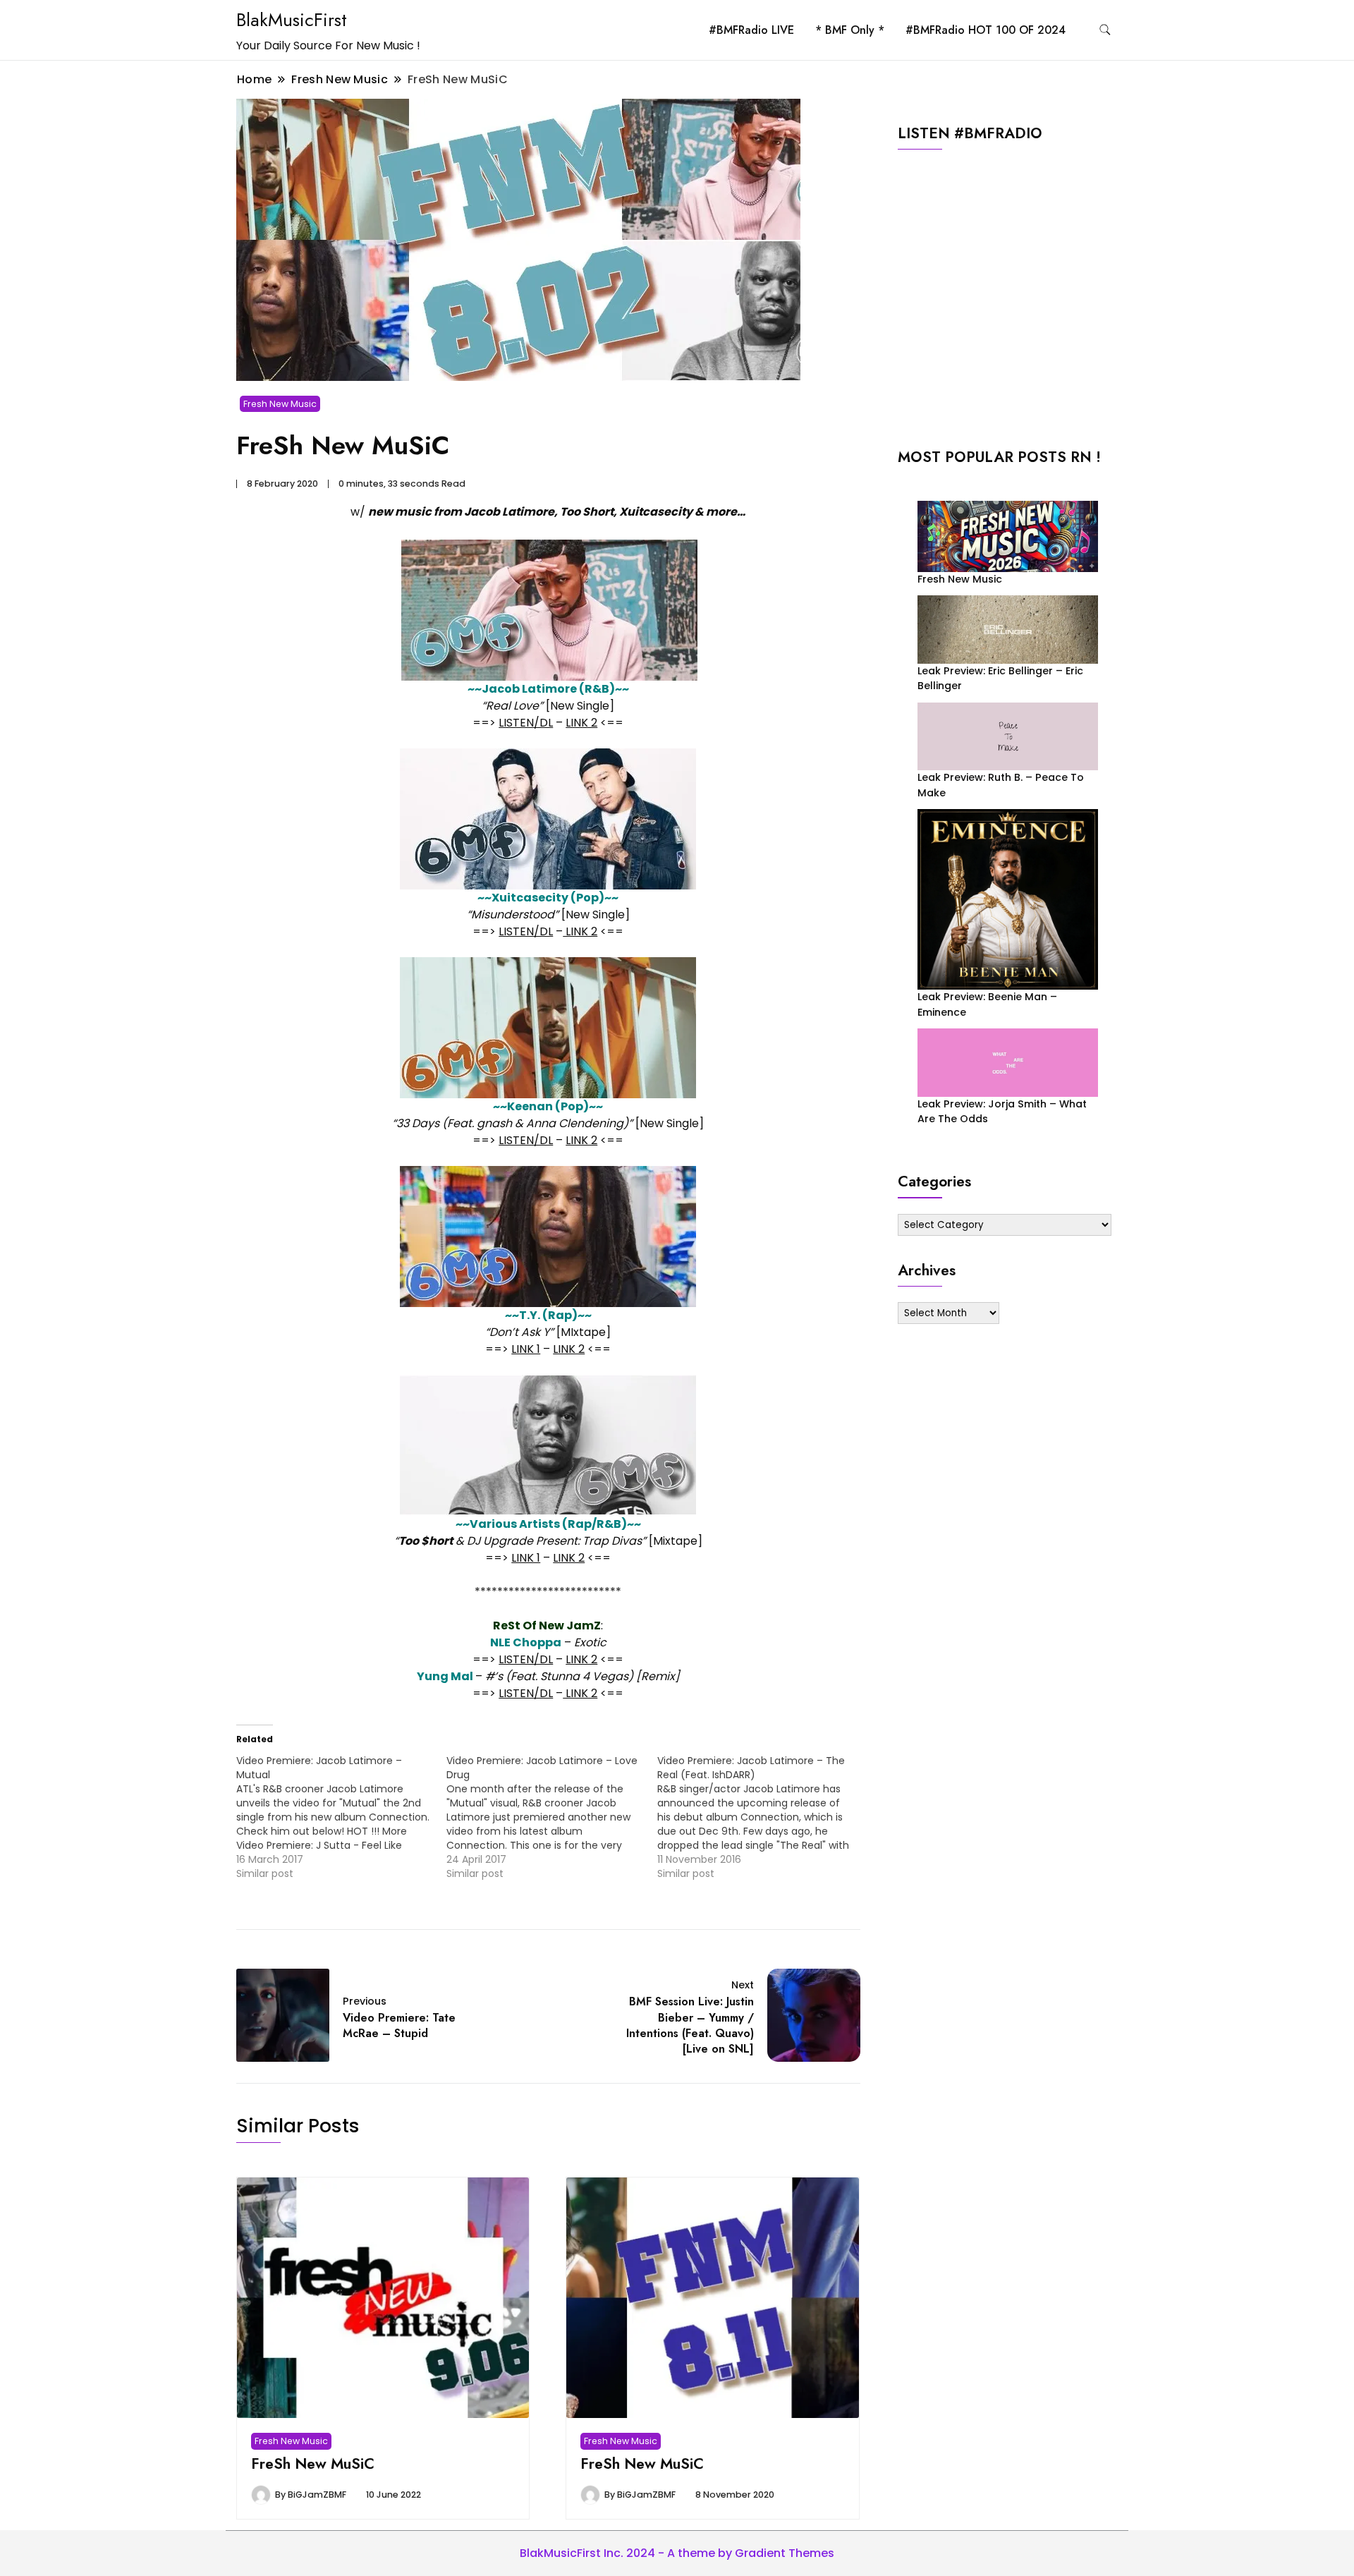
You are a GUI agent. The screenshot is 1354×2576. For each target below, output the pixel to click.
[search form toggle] (1105, 30)
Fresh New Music (280, 404)
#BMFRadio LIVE (751, 30)
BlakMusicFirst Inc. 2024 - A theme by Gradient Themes (677, 2553)
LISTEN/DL (526, 723)
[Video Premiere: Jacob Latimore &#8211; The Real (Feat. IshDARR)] (762, 1817)
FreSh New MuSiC (313, 2463)
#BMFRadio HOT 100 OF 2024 (986, 30)
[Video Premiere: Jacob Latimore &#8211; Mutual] (341, 1817)
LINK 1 (526, 1349)
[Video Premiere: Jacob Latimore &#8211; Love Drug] (551, 1817)
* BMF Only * (850, 30)
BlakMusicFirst (292, 20)
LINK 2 (581, 723)
